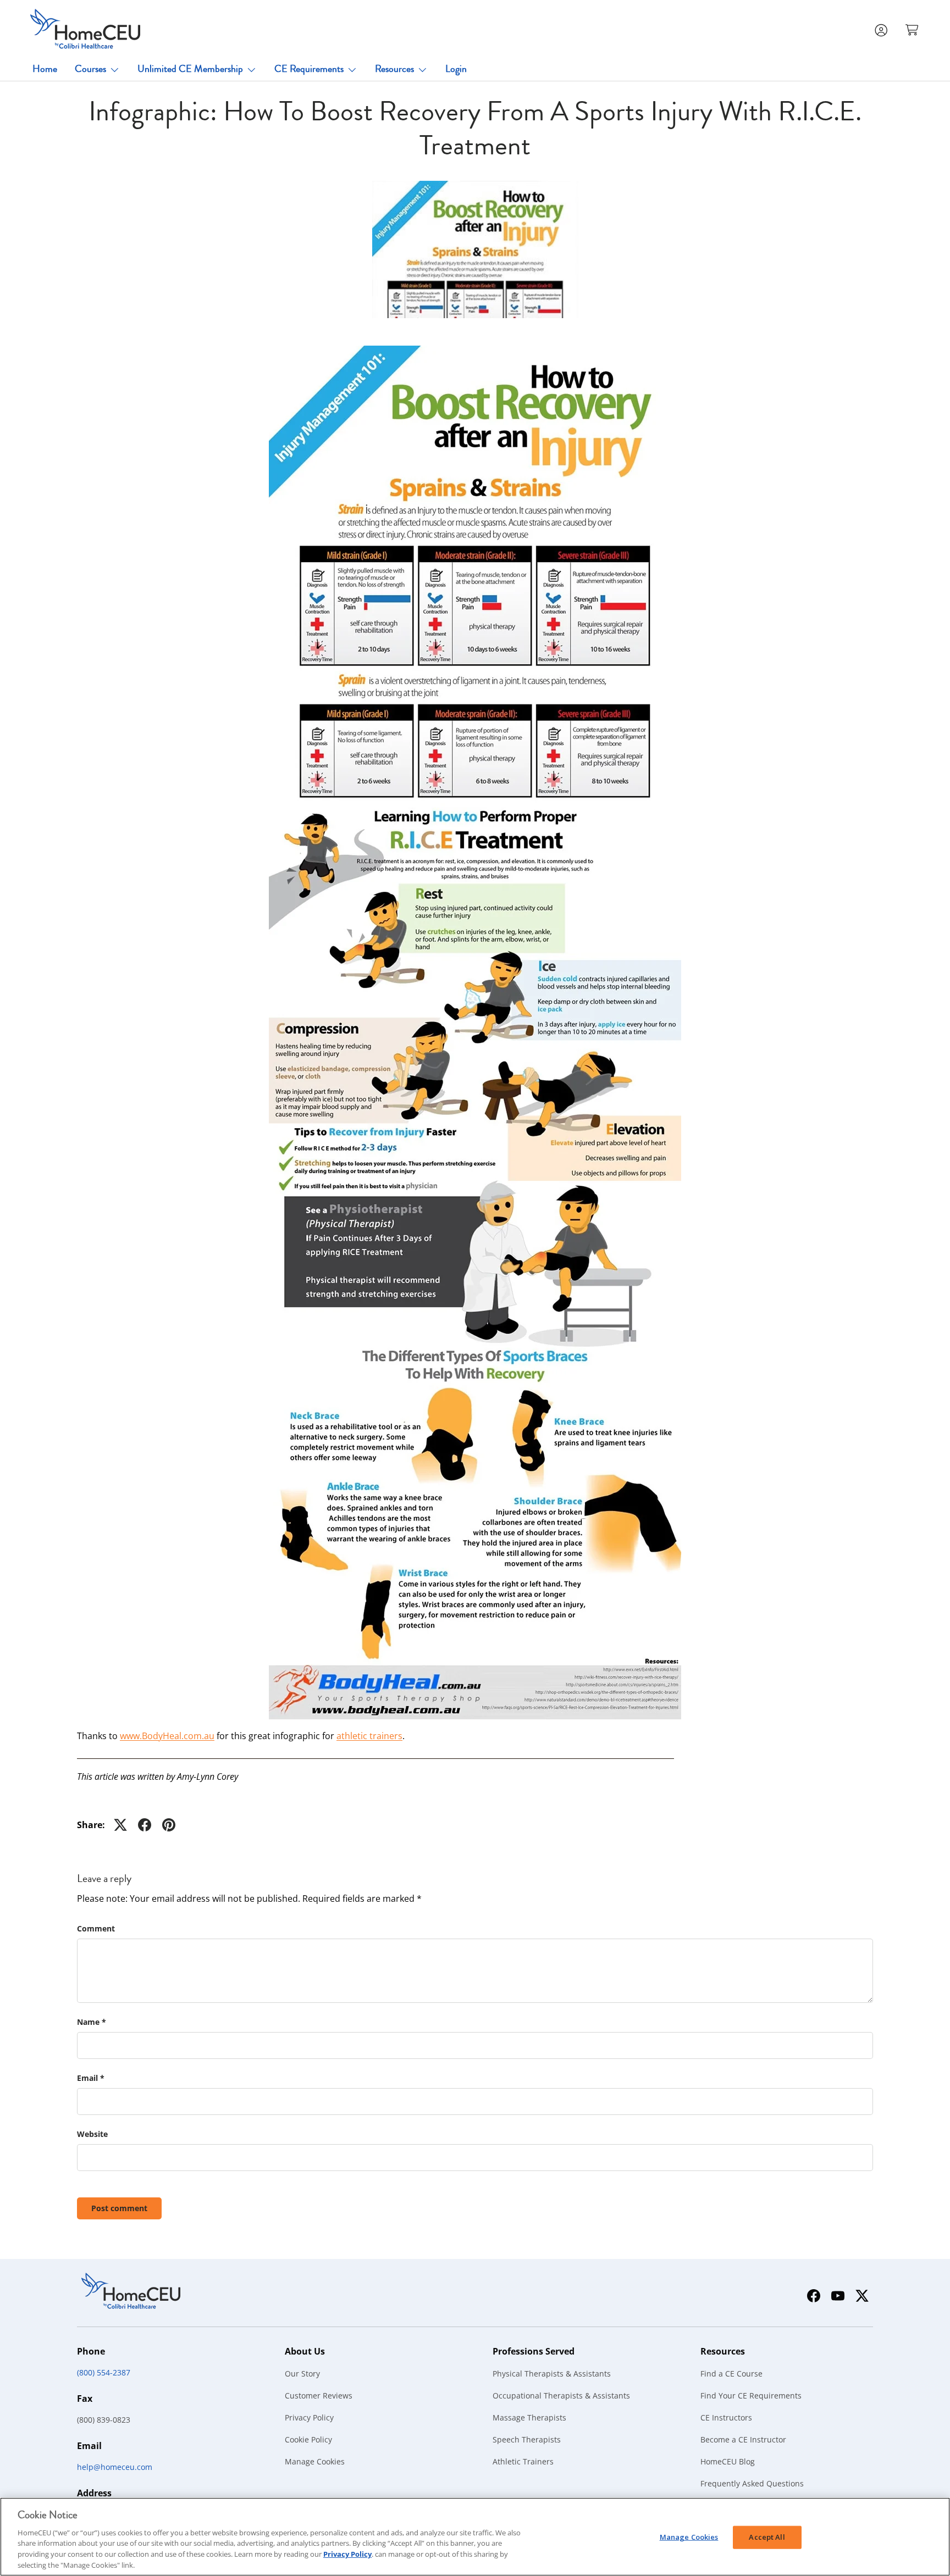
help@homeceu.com (115, 2467)
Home (45, 69)
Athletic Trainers (523, 2461)
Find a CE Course (731, 2374)
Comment (96, 1928)
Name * (92, 2022)
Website (92, 2134)
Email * (91, 2078)
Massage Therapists (529, 2417)
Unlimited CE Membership (190, 69)
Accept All (767, 2537)
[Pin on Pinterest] (169, 1825)
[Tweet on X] (120, 1825)
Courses (90, 69)
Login (456, 69)
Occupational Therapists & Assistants (561, 2395)
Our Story (302, 2374)
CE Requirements (309, 69)
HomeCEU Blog (728, 2461)
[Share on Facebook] (145, 1825)
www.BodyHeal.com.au (167, 1736)
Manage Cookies (315, 2461)
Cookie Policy (308, 2439)
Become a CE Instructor (743, 2439)
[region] (475, 2537)
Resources (394, 69)
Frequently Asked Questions (752, 2483)
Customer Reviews (319, 2395)
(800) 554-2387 (104, 2372)
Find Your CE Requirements (751, 2395)
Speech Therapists (527, 2439)
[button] (913, 29)
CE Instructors (726, 2417)
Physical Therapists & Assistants (552, 2374)
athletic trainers (369, 1736)
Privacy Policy (309, 2417)
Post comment (119, 2208)
